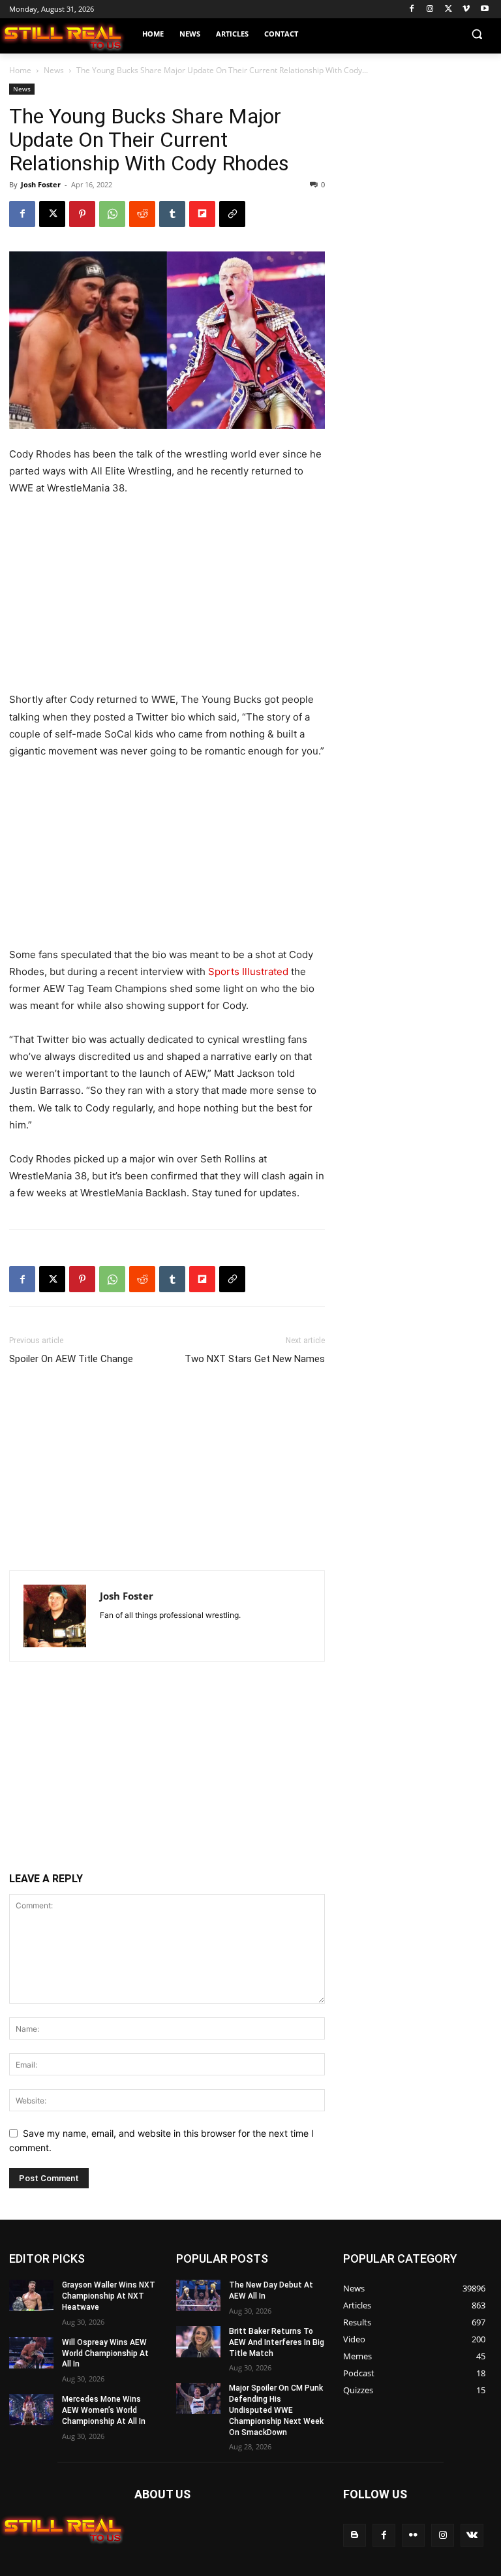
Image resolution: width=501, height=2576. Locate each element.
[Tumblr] (172, 214)
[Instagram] (430, 9)
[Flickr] (413, 2535)
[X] (448, 9)
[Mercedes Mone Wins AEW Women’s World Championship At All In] (31, 2410)
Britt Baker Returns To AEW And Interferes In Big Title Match (277, 2342)
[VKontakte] (472, 2535)
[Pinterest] (82, 214)
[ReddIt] (142, 214)
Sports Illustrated (248, 971)
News (54, 70)
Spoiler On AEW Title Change (71, 1359)
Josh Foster (41, 184)
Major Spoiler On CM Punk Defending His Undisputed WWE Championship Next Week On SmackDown (276, 2410)
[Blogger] (355, 2535)
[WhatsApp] (112, 214)
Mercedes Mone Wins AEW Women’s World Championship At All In (104, 2410)
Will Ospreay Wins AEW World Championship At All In (105, 2353)
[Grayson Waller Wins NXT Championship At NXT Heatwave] (31, 2295)
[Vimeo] (466, 9)
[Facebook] (412, 9)
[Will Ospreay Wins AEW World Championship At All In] (31, 2353)
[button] (477, 34)
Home (20, 70)
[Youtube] (484, 9)
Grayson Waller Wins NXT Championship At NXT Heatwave (109, 2296)
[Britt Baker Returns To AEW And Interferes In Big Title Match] (198, 2342)
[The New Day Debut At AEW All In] (198, 2295)
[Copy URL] (232, 214)
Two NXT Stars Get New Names (255, 1359)
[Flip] (202, 214)
